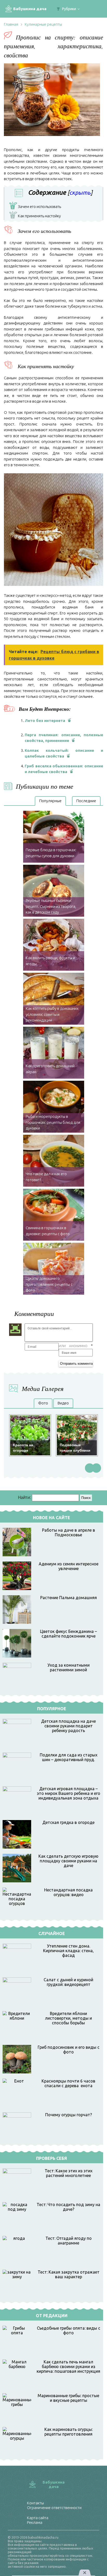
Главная (11, 24)
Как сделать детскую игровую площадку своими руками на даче (68, 1861)
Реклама (35, 2522)
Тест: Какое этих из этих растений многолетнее (69, 2173)
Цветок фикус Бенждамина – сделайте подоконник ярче (68, 1634)
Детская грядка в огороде (68, 1822)
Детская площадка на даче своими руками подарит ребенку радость (68, 1726)
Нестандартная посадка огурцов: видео (68, 1892)
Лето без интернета (45, 721)
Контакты (35, 2503)
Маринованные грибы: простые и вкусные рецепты (68, 2398)
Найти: (24, 1497)
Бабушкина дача (30, 9)
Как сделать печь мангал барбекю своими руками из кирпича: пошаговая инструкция (68, 2367)
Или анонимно (73, 1346)
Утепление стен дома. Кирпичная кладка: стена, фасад (68, 1951)
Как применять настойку (36, 217)
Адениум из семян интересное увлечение (69, 1566)
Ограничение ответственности (54, 2508)
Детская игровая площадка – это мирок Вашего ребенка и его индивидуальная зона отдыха (69, 1793)
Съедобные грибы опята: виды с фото (69, 2330)
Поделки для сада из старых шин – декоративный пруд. (69, 1757)
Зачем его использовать (36, 207)
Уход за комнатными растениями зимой (69, 1667)
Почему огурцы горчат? (69, 2115)
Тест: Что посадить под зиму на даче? (68, 2207)
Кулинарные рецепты (43, 24)
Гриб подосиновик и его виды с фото (69, 2050)
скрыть (80, 192)
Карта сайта (38, 2518)
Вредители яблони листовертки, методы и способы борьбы (68, 2018)
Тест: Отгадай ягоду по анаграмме (69, 2241)
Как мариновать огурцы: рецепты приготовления (69, 2432)
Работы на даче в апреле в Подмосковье (69, 1532)
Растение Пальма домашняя (69, 1598)
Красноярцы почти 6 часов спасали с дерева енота (68, 2083)
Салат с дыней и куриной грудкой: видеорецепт (68, 1982)
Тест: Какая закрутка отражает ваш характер (69, 2274)
